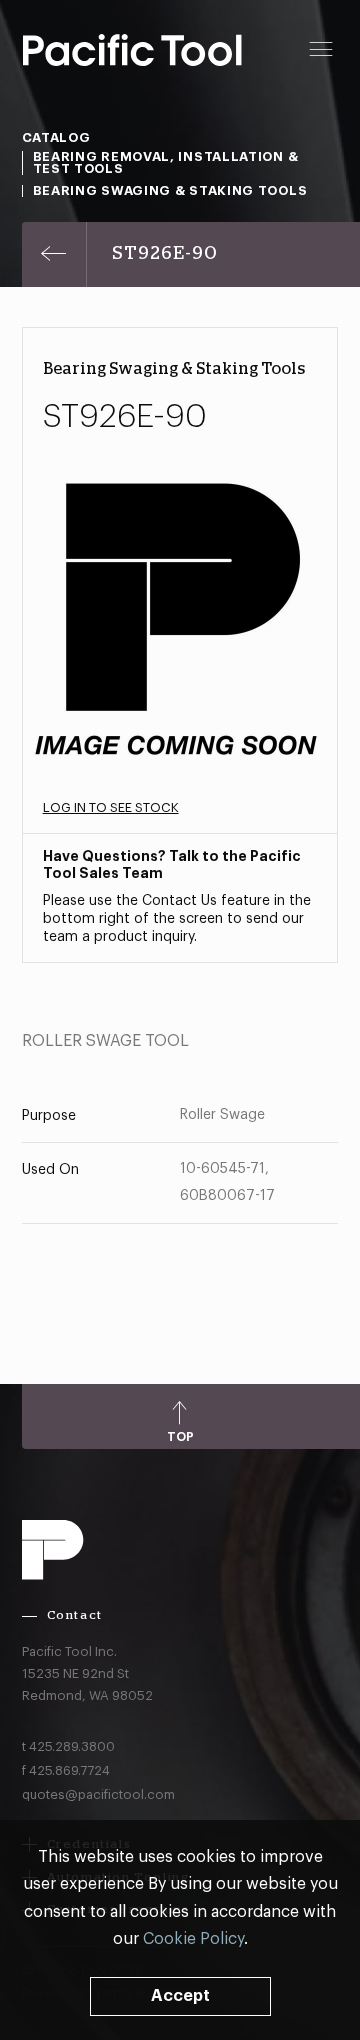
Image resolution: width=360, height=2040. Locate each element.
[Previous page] (54, 254)
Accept (180, 1996)
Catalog (56, 137)
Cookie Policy (193, 1939)
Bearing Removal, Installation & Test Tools (166, 162)
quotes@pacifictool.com (98, 1794)
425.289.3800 (72, 1746)
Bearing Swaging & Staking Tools (170, 190)
